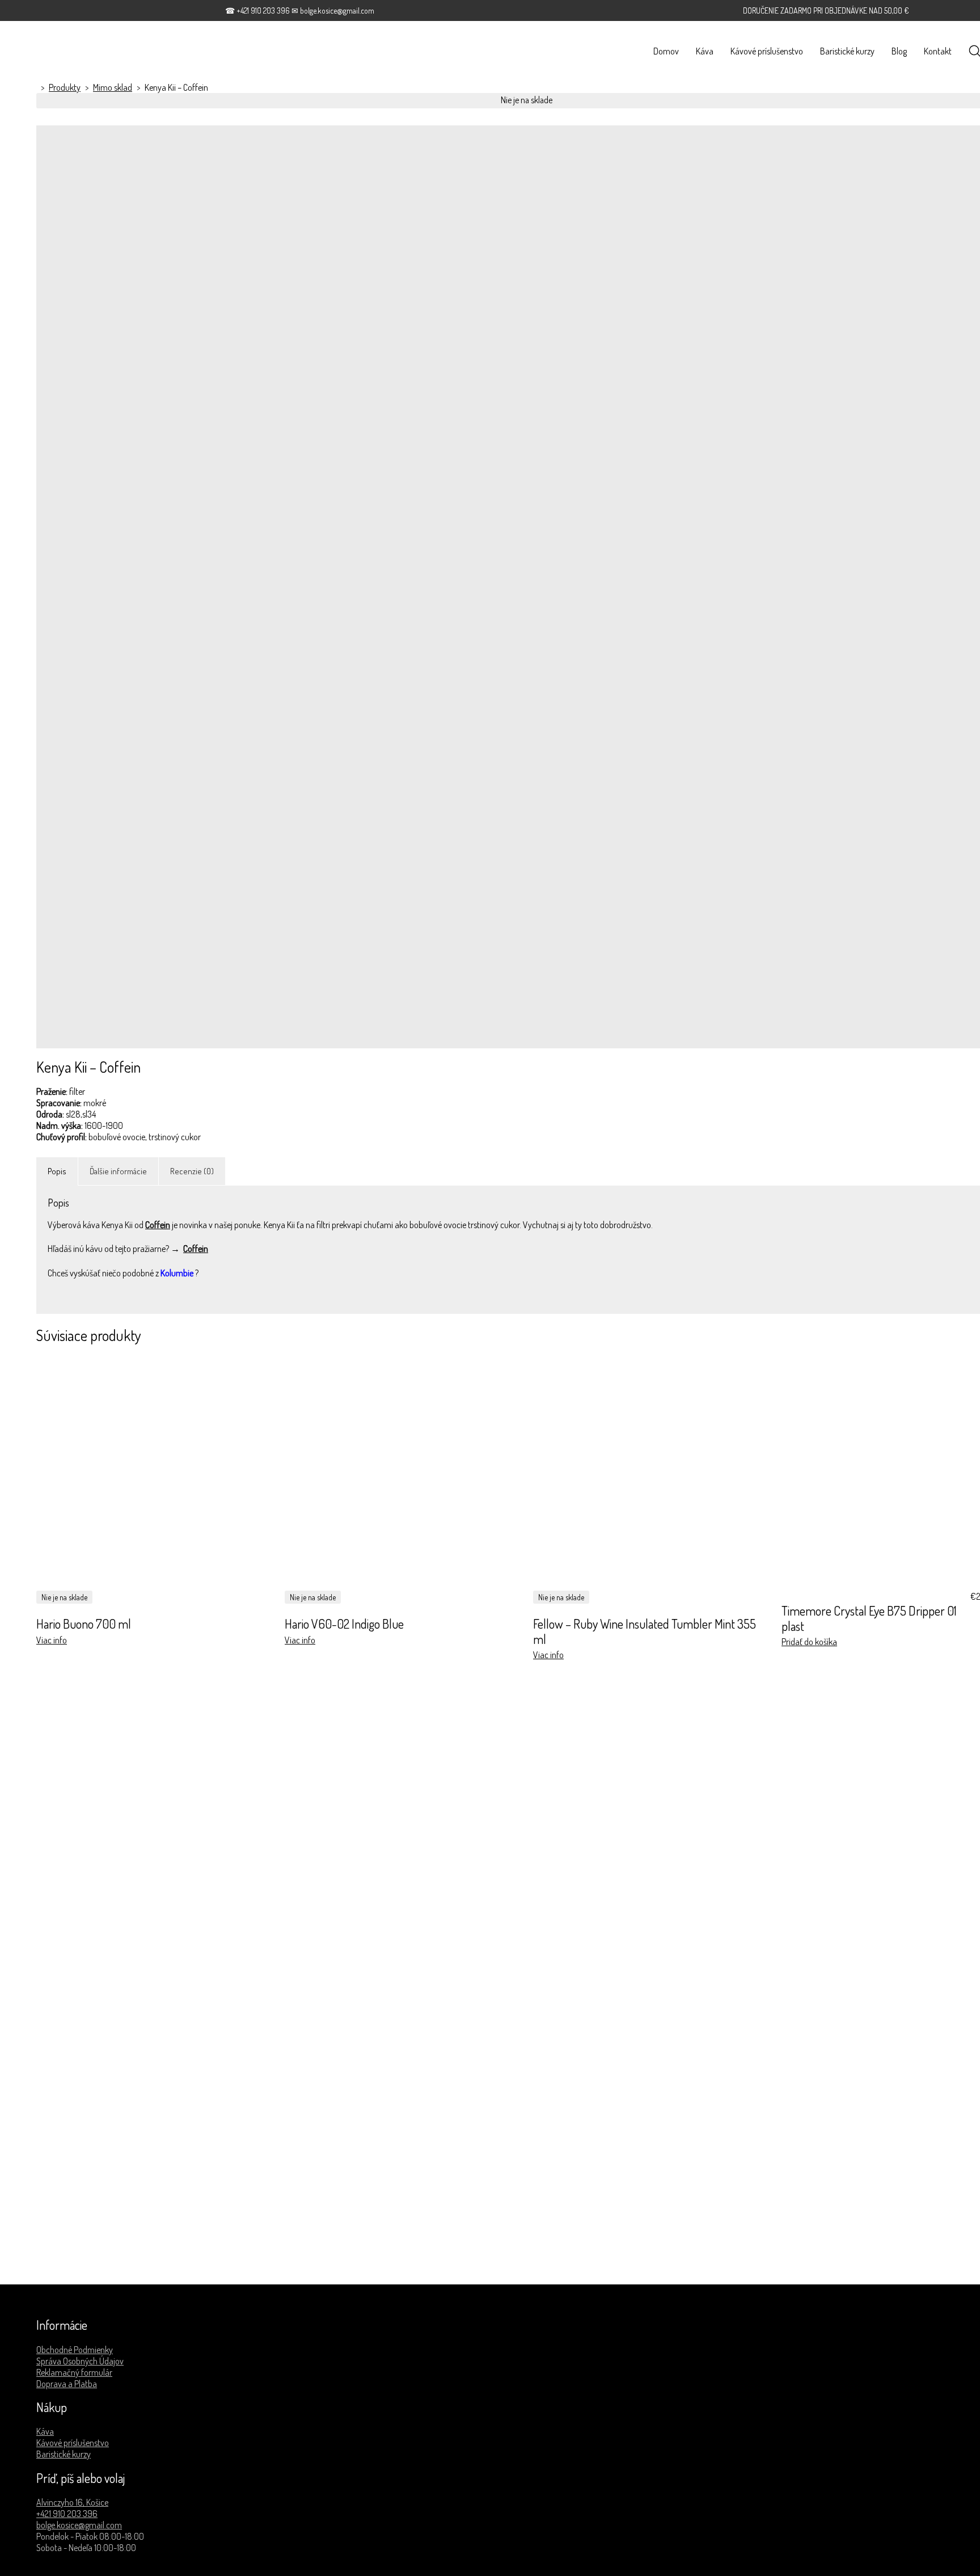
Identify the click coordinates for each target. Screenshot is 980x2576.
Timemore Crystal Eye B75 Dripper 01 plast (869, 1618)
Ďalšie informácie (118, 1171)
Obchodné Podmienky (75, 2350)
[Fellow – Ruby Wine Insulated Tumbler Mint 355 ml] (650, 1473)
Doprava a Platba (67, 2384)
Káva (45, 2431)
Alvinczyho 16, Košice (72, 2502)
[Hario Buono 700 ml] (154, 1473)
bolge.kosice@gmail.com (79, 2525)
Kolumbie (177, 1273)
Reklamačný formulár (74, 2372)
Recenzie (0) (192, 1171)
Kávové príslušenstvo (73, 2443)
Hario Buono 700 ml (84, 1624)
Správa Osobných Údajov (80, 2361)
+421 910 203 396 (67, 2514)
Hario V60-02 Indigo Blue (344, 1624)
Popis (57, 1171)
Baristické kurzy (64, 2454)
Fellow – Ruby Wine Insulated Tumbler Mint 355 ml (645, 1631)
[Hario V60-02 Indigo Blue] (402, 1473)
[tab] (57, 1171)
